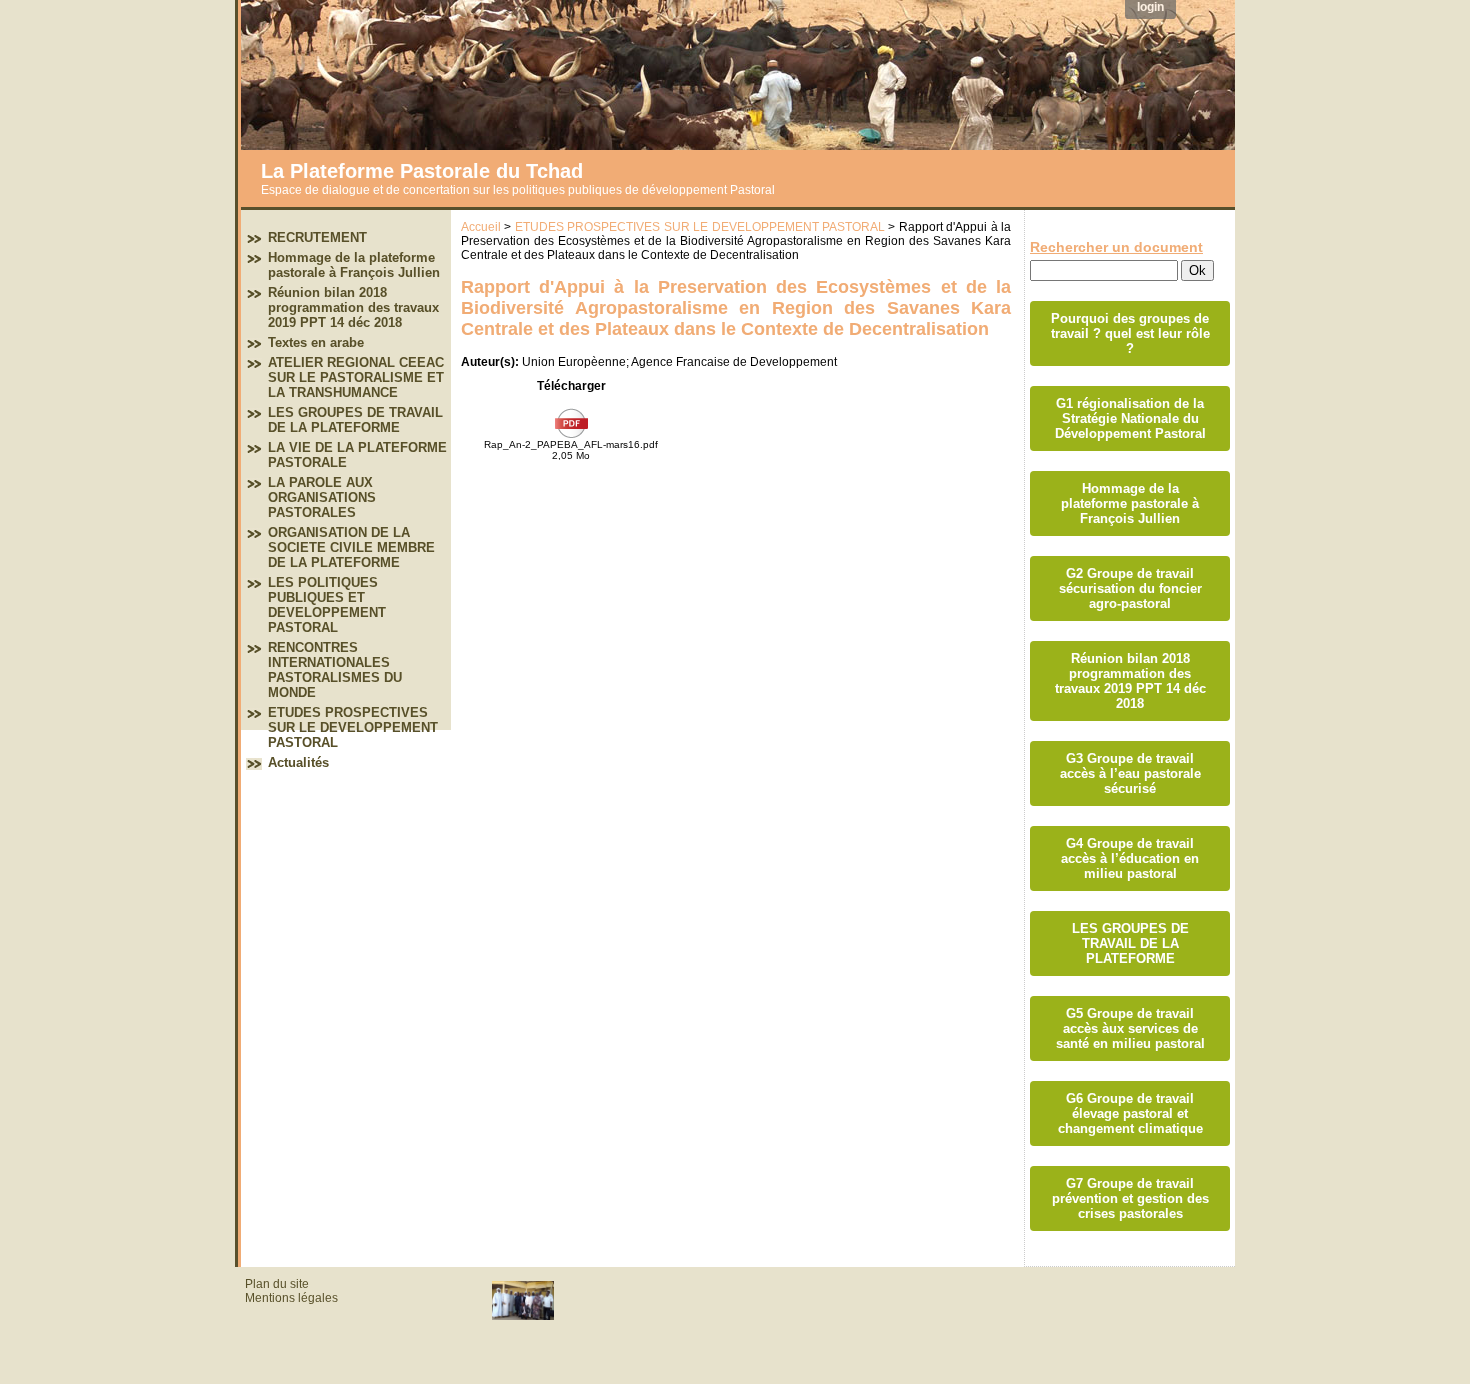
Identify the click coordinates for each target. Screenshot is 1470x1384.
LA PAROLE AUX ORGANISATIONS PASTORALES (322, 497)
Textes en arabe (316, 342)
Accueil (481, 227)
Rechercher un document (1116, 247)
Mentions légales (291, 1298)
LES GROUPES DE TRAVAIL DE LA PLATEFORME (355, 420)
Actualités (298, 762)
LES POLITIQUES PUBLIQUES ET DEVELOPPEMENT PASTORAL (327, 605)
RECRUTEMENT (317, 237)
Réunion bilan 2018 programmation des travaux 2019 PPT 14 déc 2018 (353, 307)
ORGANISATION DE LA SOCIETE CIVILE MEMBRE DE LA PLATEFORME (351, 547)
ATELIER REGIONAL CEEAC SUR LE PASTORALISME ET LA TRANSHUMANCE (356, 377)
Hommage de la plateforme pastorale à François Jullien (354, 265)
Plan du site (277, 1284)
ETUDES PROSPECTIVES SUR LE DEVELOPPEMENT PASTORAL (353, 727)
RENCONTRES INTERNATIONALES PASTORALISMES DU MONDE (335, 670)
